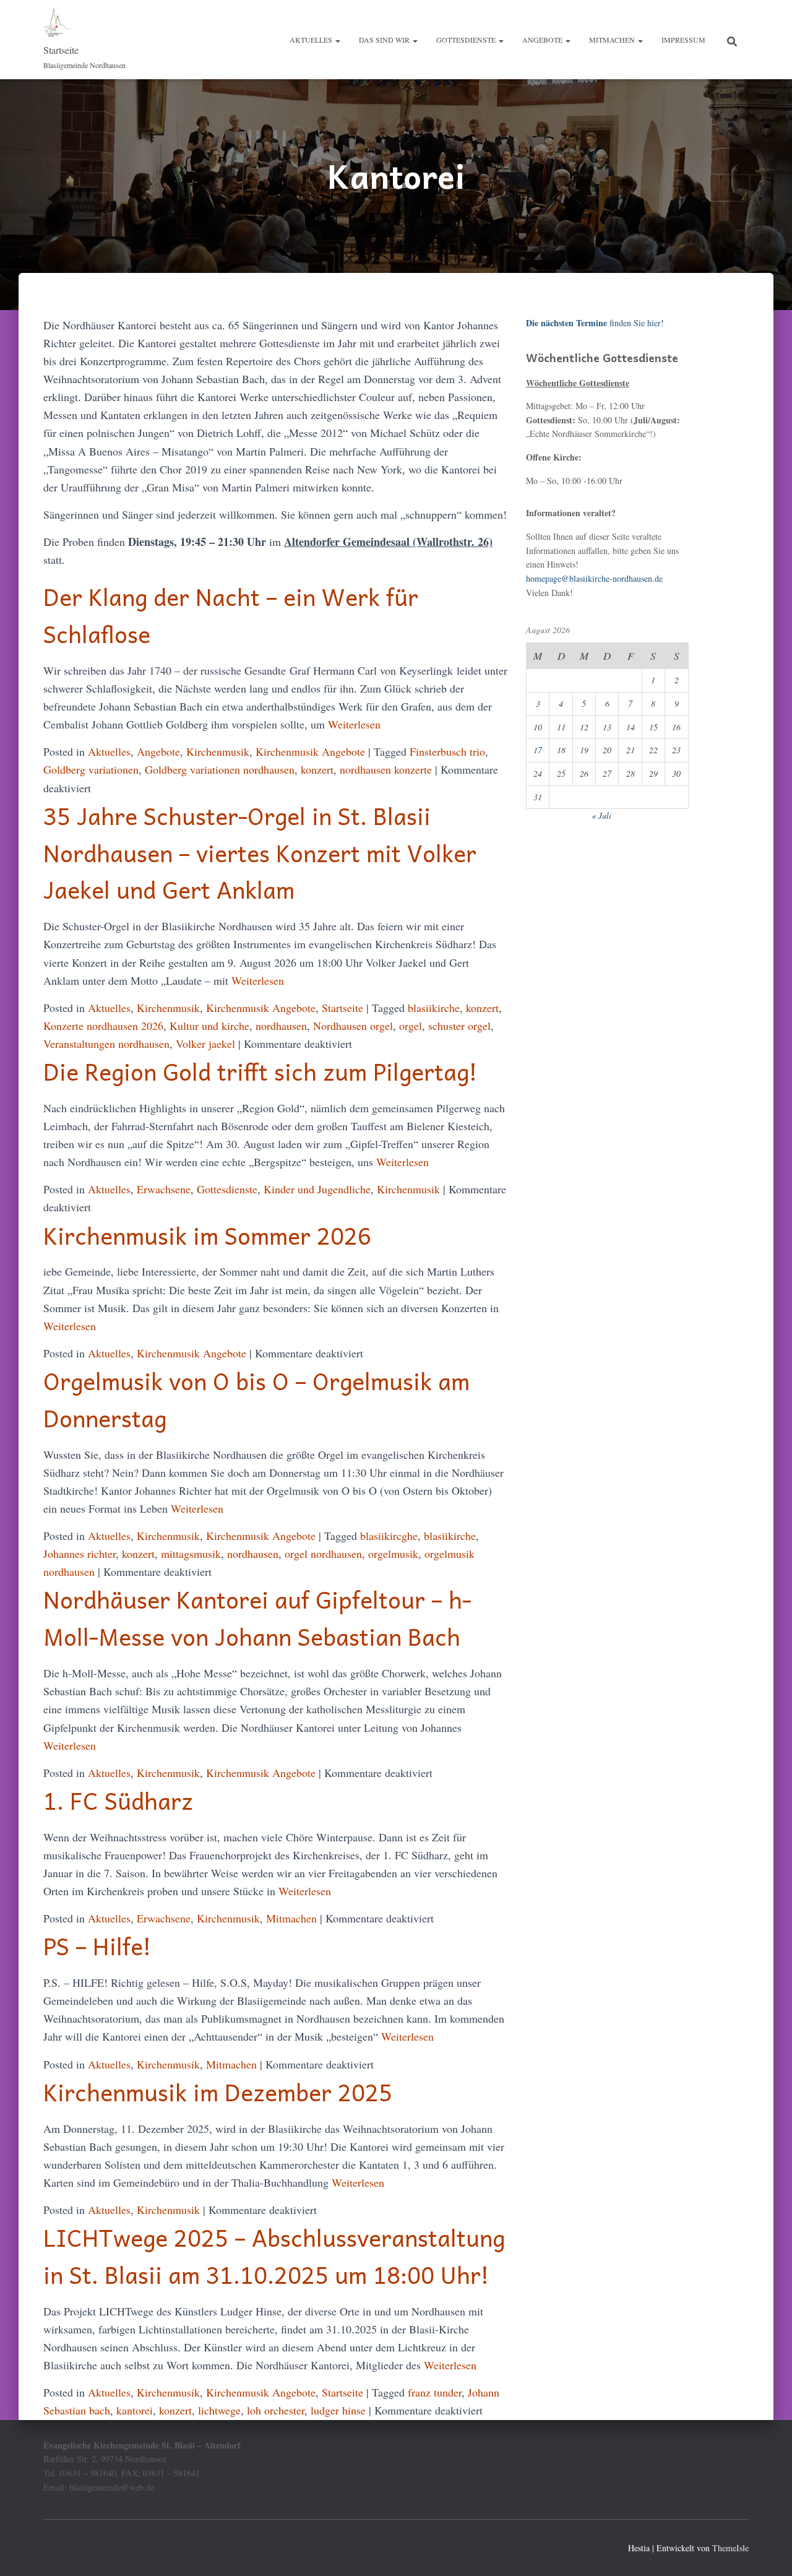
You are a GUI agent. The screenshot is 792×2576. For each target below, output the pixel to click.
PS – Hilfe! (97, 1946)
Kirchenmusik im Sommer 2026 (207, 1235)
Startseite (342, 1008)
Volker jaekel (205, 1044)
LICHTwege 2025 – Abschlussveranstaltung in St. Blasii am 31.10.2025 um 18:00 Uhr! (274, 2256)
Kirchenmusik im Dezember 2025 (218, 2092)
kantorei (135, 2410)
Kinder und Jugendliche (317, 1189)
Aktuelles (312, 40)
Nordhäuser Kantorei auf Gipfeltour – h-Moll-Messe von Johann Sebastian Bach (257, 1618)
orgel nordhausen (323, 1554)
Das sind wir (385, 40)
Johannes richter (80, 1554)
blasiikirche (434, 1008)
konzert (317, 769)
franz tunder (435, 2392)
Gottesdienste (467, 40)
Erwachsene (164, 1189)
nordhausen (281, 1026)
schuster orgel (459, 1026)
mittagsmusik (191, 1554)
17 (538, 750)
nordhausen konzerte (386, 769)
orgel (411, 1026)
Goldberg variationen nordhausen (220, 769)
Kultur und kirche (209, 1026)
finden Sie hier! (595, 323)
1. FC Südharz (118, 1800)
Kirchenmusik (218, 751)
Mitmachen (613, 40)
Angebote (543, 40)
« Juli (601, 815)
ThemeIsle (730, 2548)
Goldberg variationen (91, 769)
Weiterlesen (353, 724)
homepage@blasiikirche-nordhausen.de (594, 578)
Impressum (683, 40)
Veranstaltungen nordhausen (106, 1044)
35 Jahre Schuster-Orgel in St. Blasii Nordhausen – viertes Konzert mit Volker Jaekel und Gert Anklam (260, 853)
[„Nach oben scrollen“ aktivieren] (768, 2551)
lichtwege (219, 2410)
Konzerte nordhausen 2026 (103, 1026)
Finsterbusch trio (447, 751)
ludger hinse (338, 2410)
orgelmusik (393, 1554)
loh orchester (276, 2410)
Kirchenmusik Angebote (310, 751)
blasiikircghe (389, 1536)
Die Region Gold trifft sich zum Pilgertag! (260, 1071)
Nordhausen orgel (353, 1026)
